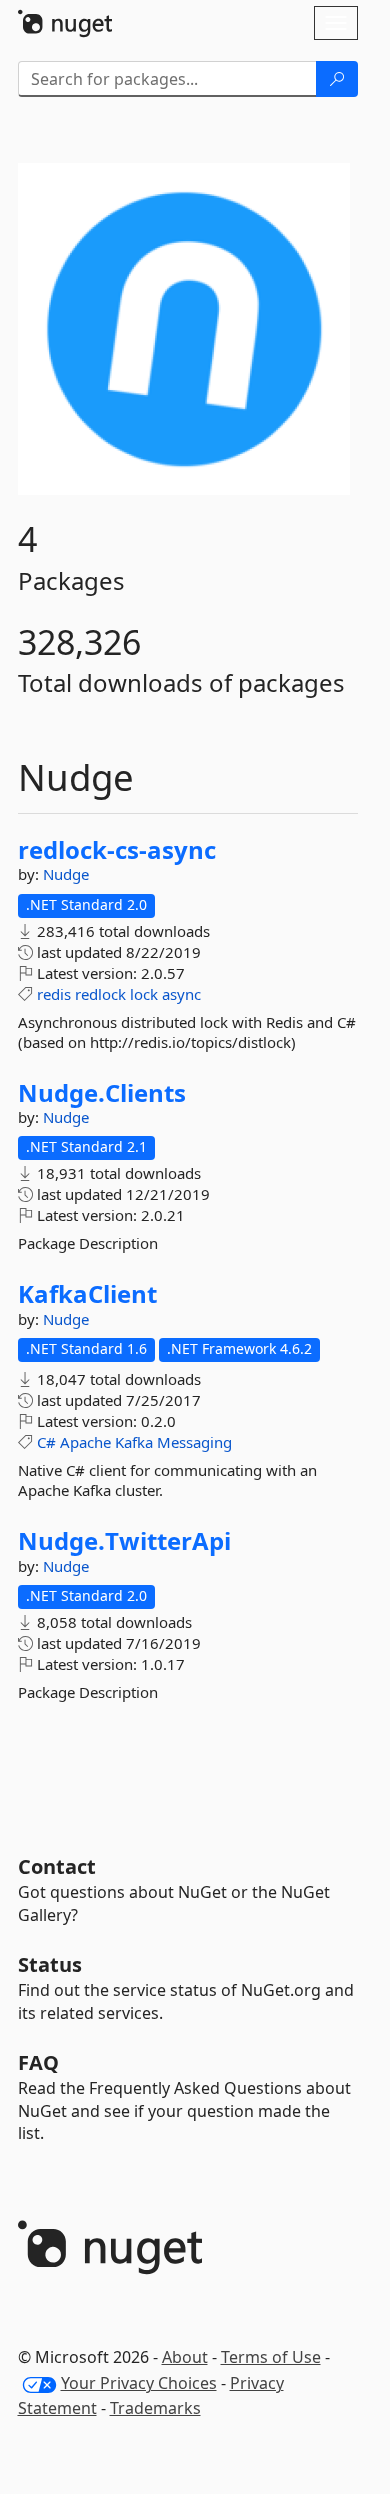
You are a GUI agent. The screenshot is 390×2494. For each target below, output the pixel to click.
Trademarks (155, 2408)
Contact (57, 1866)
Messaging (194, 1442)
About (185, 2357)
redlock (100, 994)
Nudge (66, 874)
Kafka (134, 1442)
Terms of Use (271, 2357)
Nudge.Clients (102, 1093)
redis (54, 994)
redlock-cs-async (117, 850)
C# (46, 1442)
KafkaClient (87, 1294)
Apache (85, 1442)
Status (50, 1964)
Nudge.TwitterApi (124, 1541)
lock (144, 994)
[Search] (337, 79)
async (181, 994)
